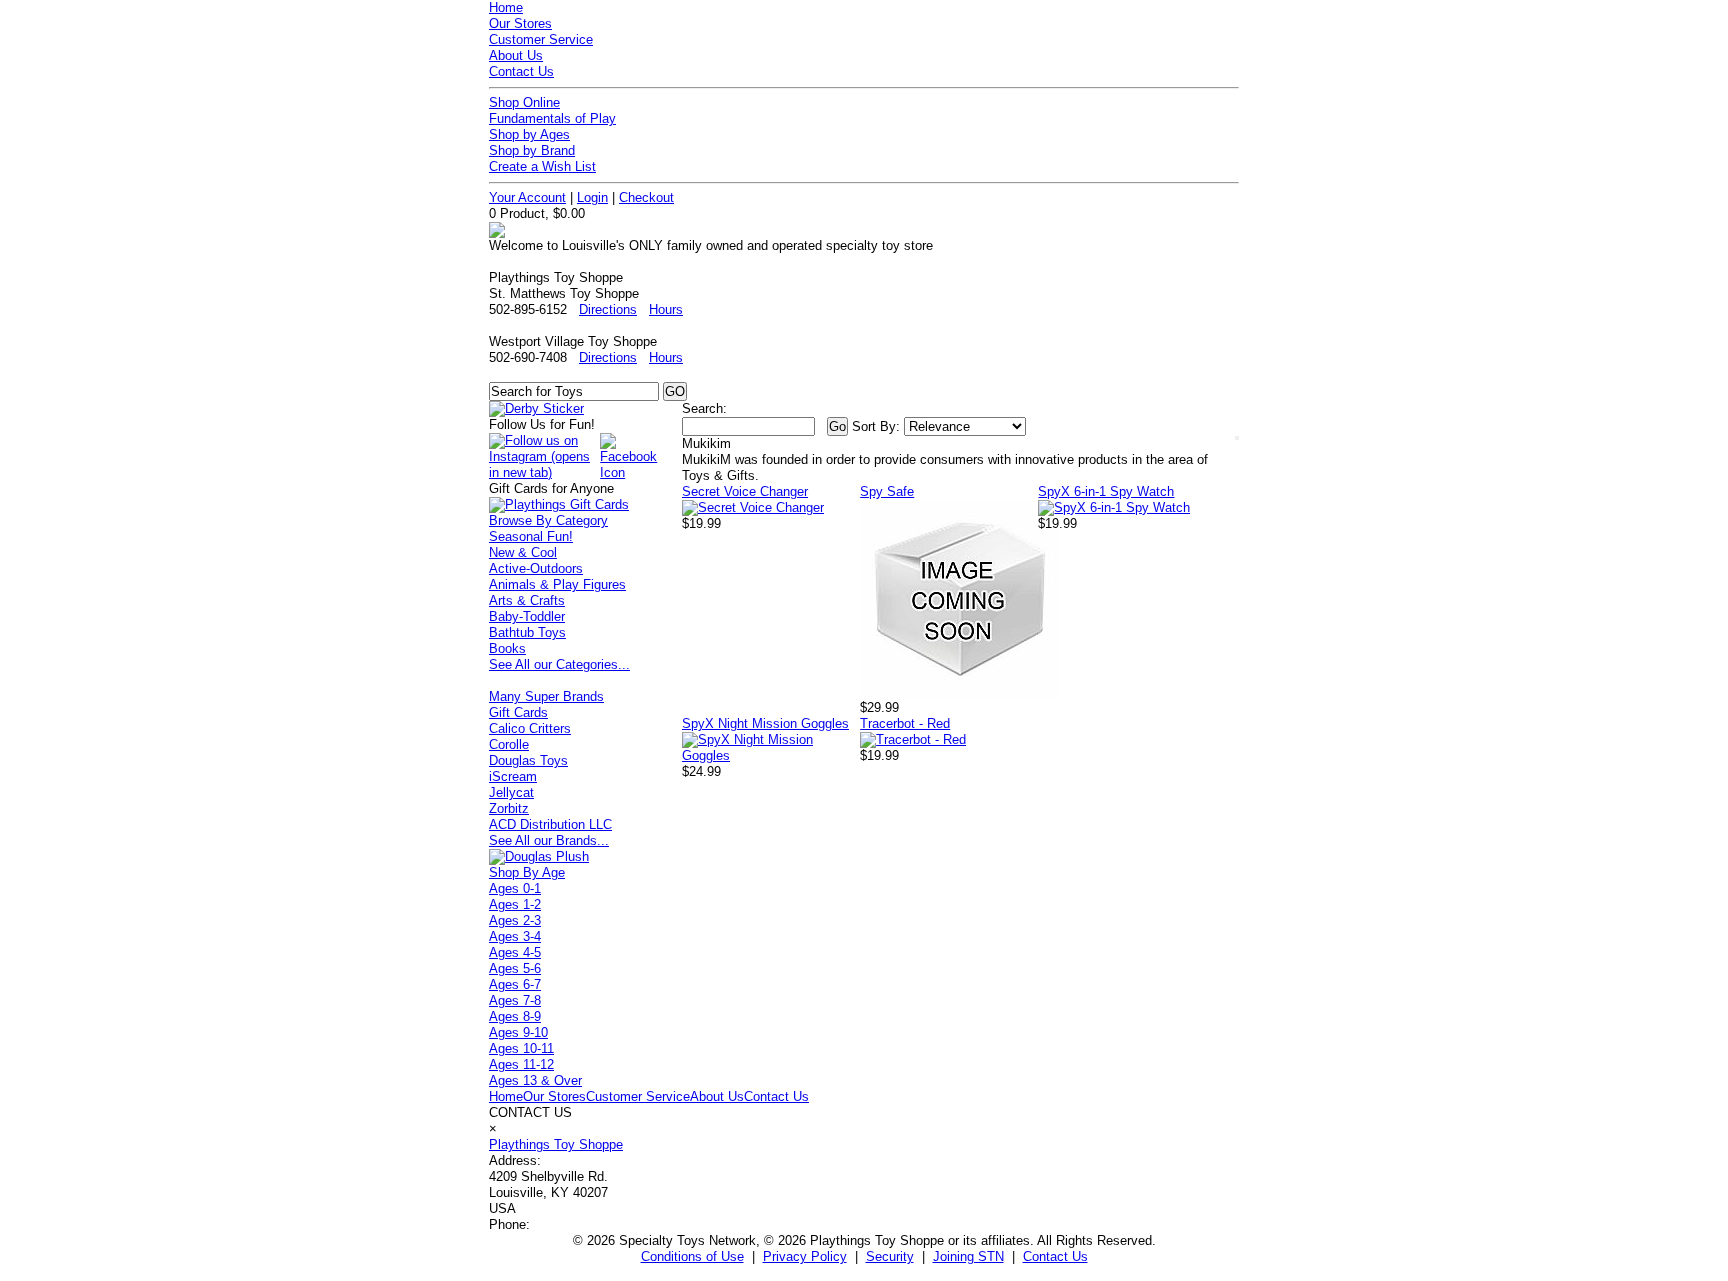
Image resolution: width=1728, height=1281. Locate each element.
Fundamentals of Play (552, 118)
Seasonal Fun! (531, 536)
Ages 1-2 (515, 904)
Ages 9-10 (518, 1032)
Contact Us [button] (1055, 1256)
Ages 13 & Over (535, 1080)
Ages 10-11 (521, 1048)
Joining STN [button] (968, 1256)
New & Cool (523, 552)
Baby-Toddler (527, 616)
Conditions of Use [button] (692, 1256)
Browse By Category (548, 520)
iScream (513, 776)
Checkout (646, 197)
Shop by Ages (529, 134)
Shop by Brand (532, 150)
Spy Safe (887, 491)
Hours (666, 309)
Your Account (527, 197)
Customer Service (541, 39)
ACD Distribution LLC (550, 824)
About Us (516, 55)
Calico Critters (530, 728)
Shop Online (524, 102)
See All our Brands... (549, 840)
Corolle (509, 744)
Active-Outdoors (536, 568)
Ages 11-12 (521, 1064)
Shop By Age (527, 872)
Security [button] (890, 1256)
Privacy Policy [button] (805, 1256)
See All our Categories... (559, 664)
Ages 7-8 (515, 1000)
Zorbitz (509, 808)
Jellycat (511, 792)
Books (507, 648)
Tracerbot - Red (905, 723)
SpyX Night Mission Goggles (765, 723)
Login (592, 197)
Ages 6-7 (515, 984)
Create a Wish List (542, 166)
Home (506, 7)
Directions (608, 309)
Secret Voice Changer (745, 491)
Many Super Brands (546, 696)
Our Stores (520, 23)
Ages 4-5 (515, 952)
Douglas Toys (528, 760)
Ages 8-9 (515, 1016)
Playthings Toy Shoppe (556, 1144)
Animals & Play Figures (557, 584)
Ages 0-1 (515, 888)
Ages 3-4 (515, 936)
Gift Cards (518, 712)
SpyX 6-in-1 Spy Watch (1106, 491)
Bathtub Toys (527, 632)
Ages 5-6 (515, 968)
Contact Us (521, 71)
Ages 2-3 (515, 920)
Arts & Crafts (527, 600)
